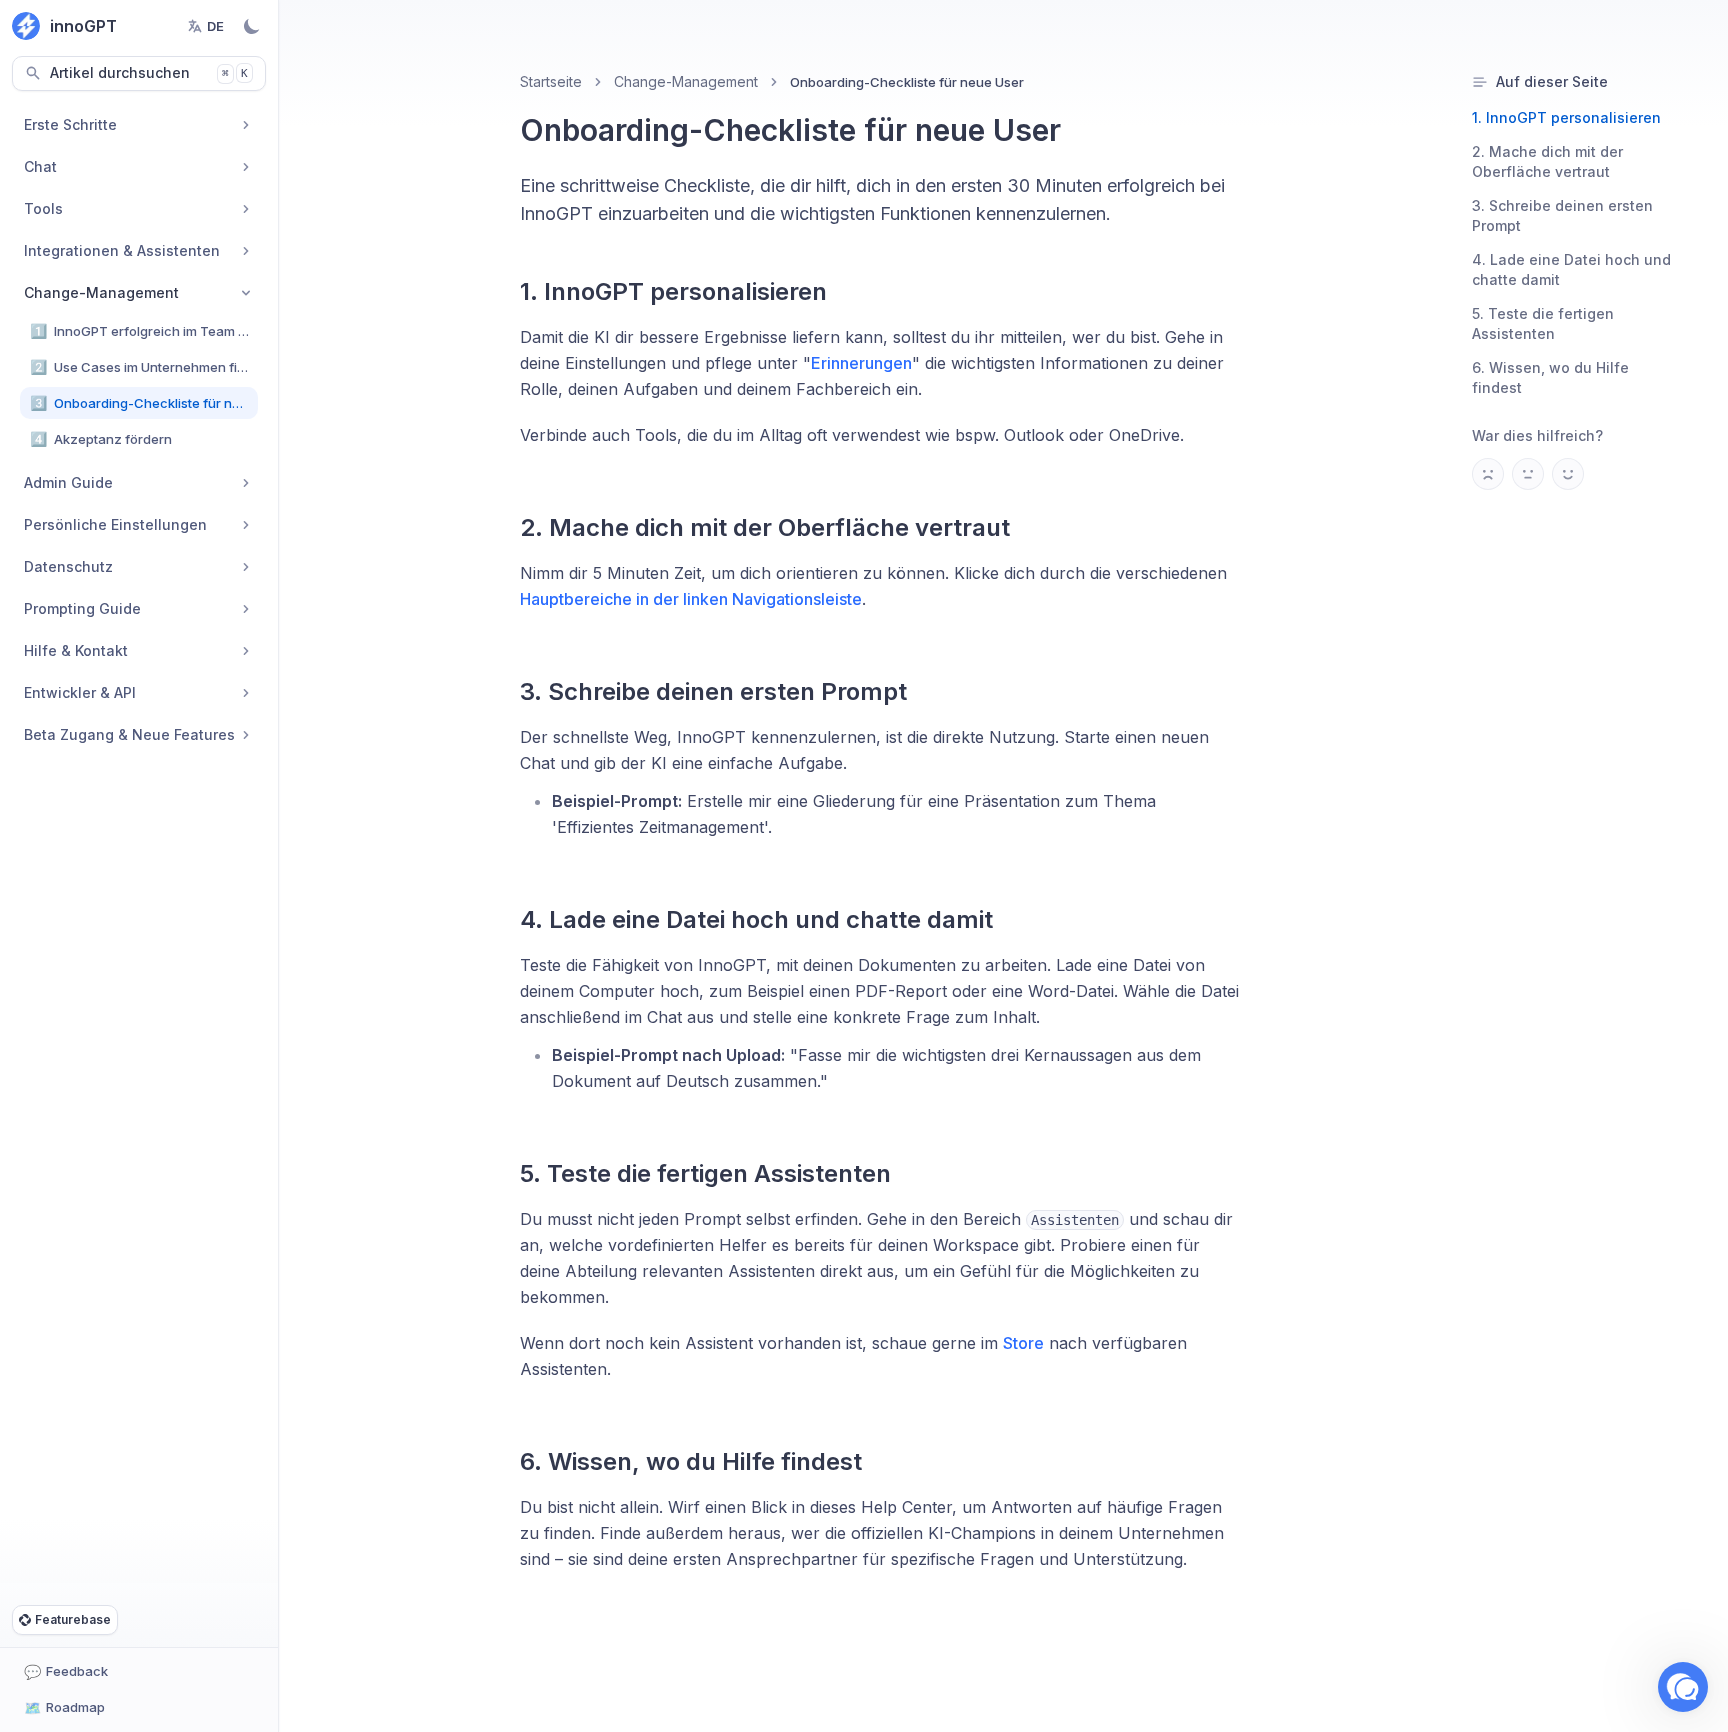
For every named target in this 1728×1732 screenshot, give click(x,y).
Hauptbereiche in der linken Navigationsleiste (691, 599)
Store (1023, 1343)
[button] (1683, 1687)
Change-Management (686, 81)
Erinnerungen (861, 363)
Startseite (551, 81)
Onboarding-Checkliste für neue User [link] (907, 82)
